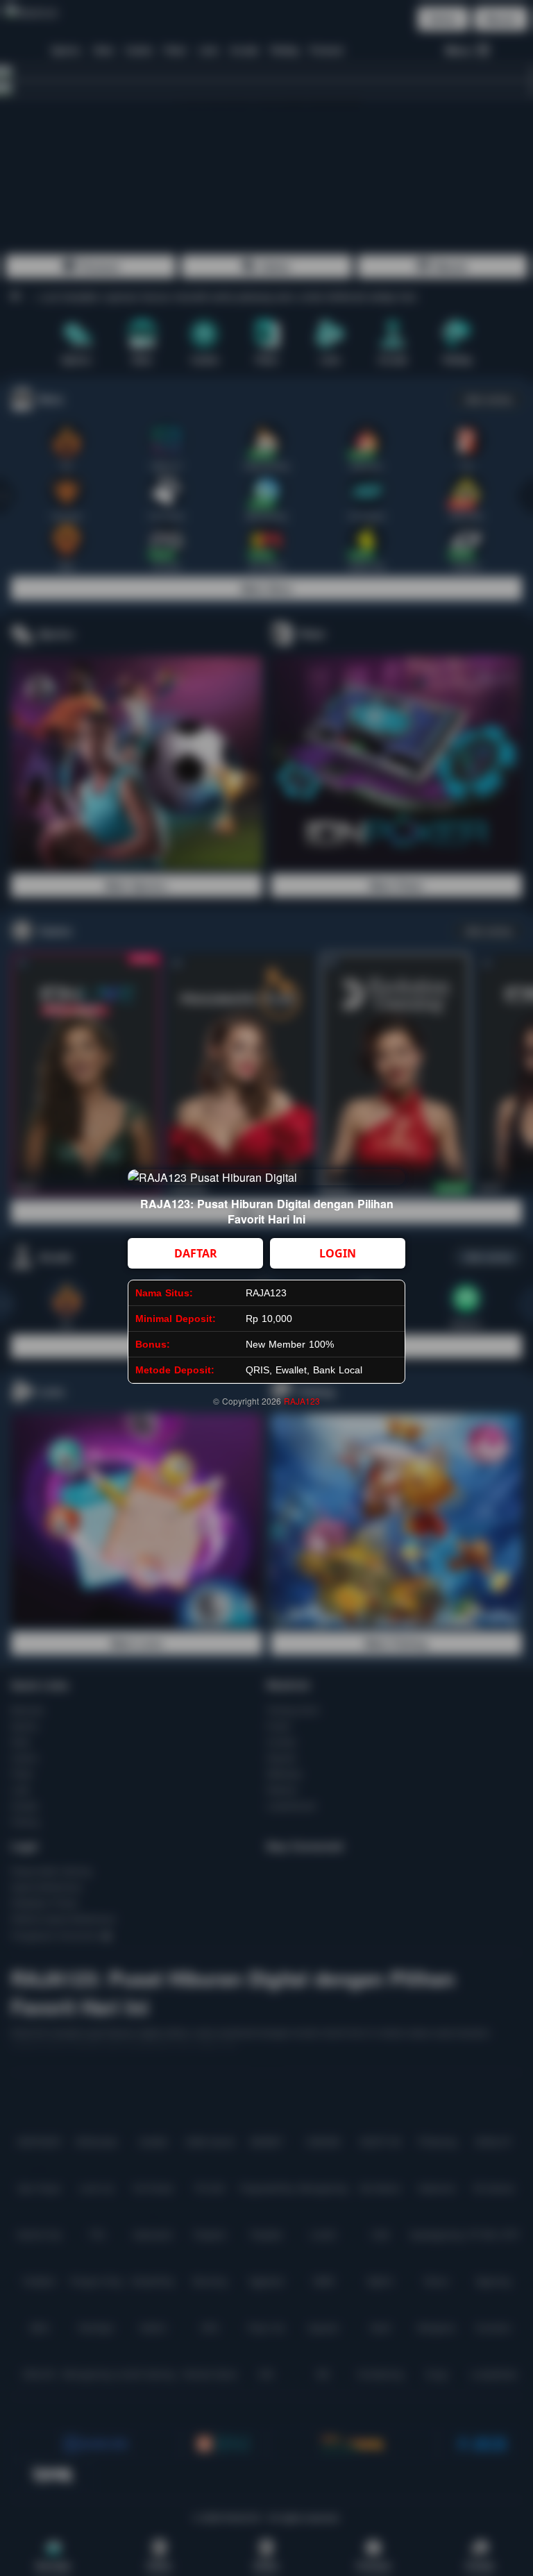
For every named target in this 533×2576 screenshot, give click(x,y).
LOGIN (338, 1253)
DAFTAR (196, 1253)
